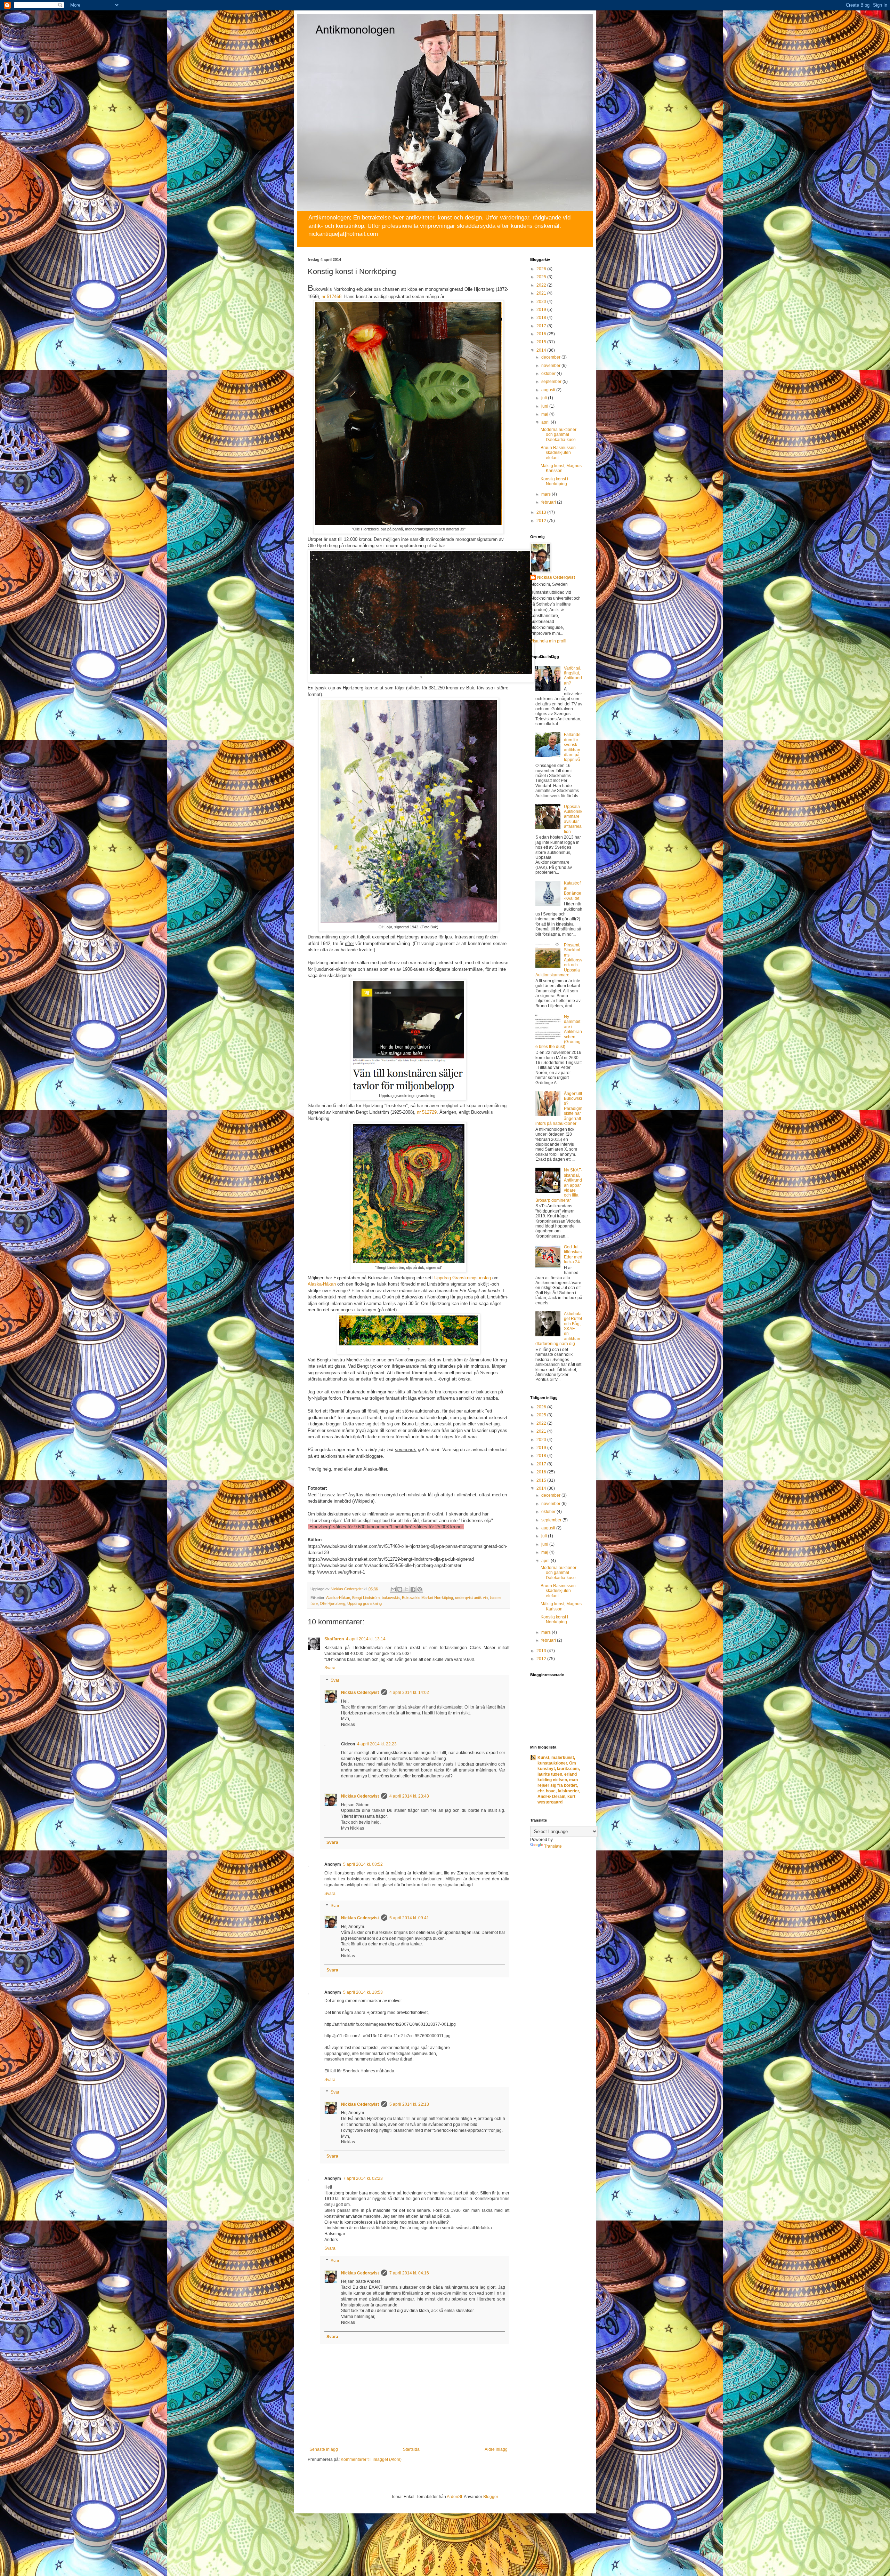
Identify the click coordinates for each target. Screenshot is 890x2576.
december (551, 357)
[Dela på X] (406, 1589)
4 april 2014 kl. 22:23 (377, 1744)
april (546, 422)
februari (549, 502)
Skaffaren (334, 1639)
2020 (542, 302)
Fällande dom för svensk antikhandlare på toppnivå (572, 747)
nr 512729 (427, 1112)
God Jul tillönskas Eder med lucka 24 (573, 1254)
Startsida (411, 2449)
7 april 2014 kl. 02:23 (363, 2178)
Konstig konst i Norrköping (554, 481)
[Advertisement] (558, 1964)
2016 (542, 334)
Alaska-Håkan (322, 1284)
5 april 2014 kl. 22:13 (409, 2104)
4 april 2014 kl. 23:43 (409, 1796)
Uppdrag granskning (365, 1603)
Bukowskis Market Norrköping (427, 1598)
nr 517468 (331, 297)
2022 (542, 285)
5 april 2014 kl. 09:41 (409, 1918)
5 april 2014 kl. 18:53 (363, 1992)
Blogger (491, 2497)
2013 (542, 512)
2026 (542, 269)
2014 (542, 350)
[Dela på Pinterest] (420, 1589)
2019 (542, 310)
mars (547, 494)
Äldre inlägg (496, 2449)
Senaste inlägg (324, 2449)
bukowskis (391, 1598)
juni (545, 406)
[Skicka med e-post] (393, 1589)
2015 (542, 342)
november (551, 366)
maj (545, 414)
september (552, 382)
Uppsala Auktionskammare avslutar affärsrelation (573, 819)
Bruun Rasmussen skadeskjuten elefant (558, 453)
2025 (542, 277)
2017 (542, 326)
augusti (549, 390)
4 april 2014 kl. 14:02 (409, 1693)
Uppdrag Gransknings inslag (463, 1278)
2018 (542, 318)
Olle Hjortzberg (333, 1603)
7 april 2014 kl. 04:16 (409, 2273)
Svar (335, 1680)
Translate (553, 1846)
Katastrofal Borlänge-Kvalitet (573, 891)
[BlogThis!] (400, 1589)
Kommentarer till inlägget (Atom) (371, 2459)
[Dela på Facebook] (413, 1589)
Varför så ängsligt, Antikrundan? (573, 676)
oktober (549, 374)
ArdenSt (454, 2497)
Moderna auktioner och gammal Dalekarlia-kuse (559, 435)
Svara (330, 1668)
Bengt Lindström (366, 1598)
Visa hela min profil (548, 641)
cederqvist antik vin (471, 1598)
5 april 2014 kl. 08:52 (363, 1864)
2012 (542, 521)
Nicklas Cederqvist (360, 1693)
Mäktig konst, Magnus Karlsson (561, 468)
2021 (542, 293)
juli (545, 398)
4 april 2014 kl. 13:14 (366, 1639)
